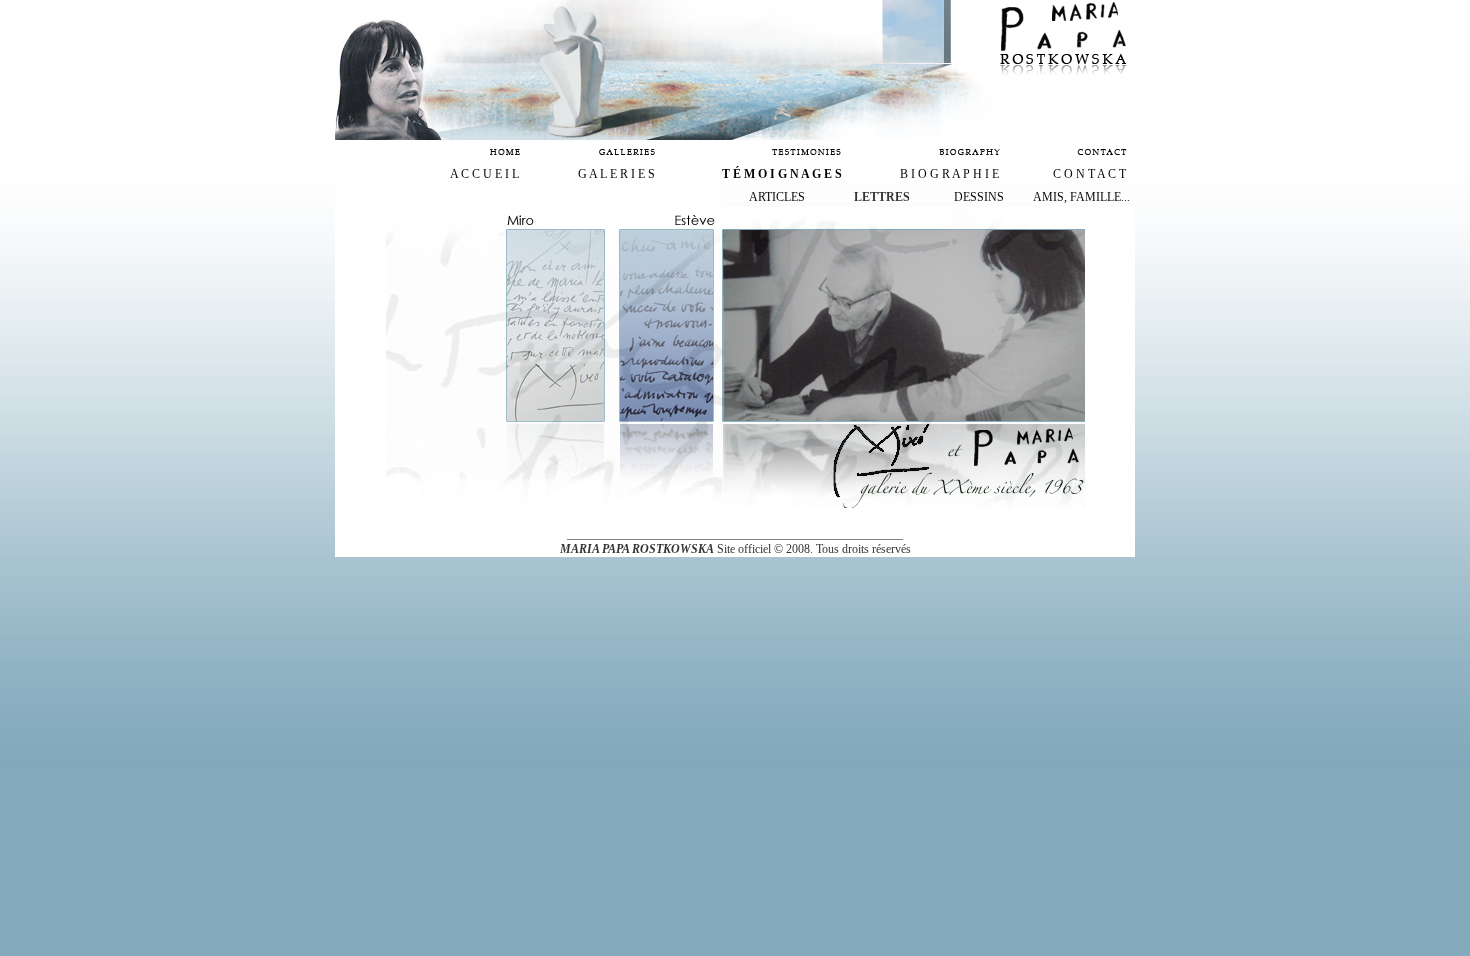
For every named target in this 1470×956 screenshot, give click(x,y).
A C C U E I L (484, 174)
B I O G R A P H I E (949, 174)
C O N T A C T (1089, 174)
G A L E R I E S (616, 174)
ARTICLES (777, 197)
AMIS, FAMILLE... (1081, 197)
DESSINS (979, 197)
